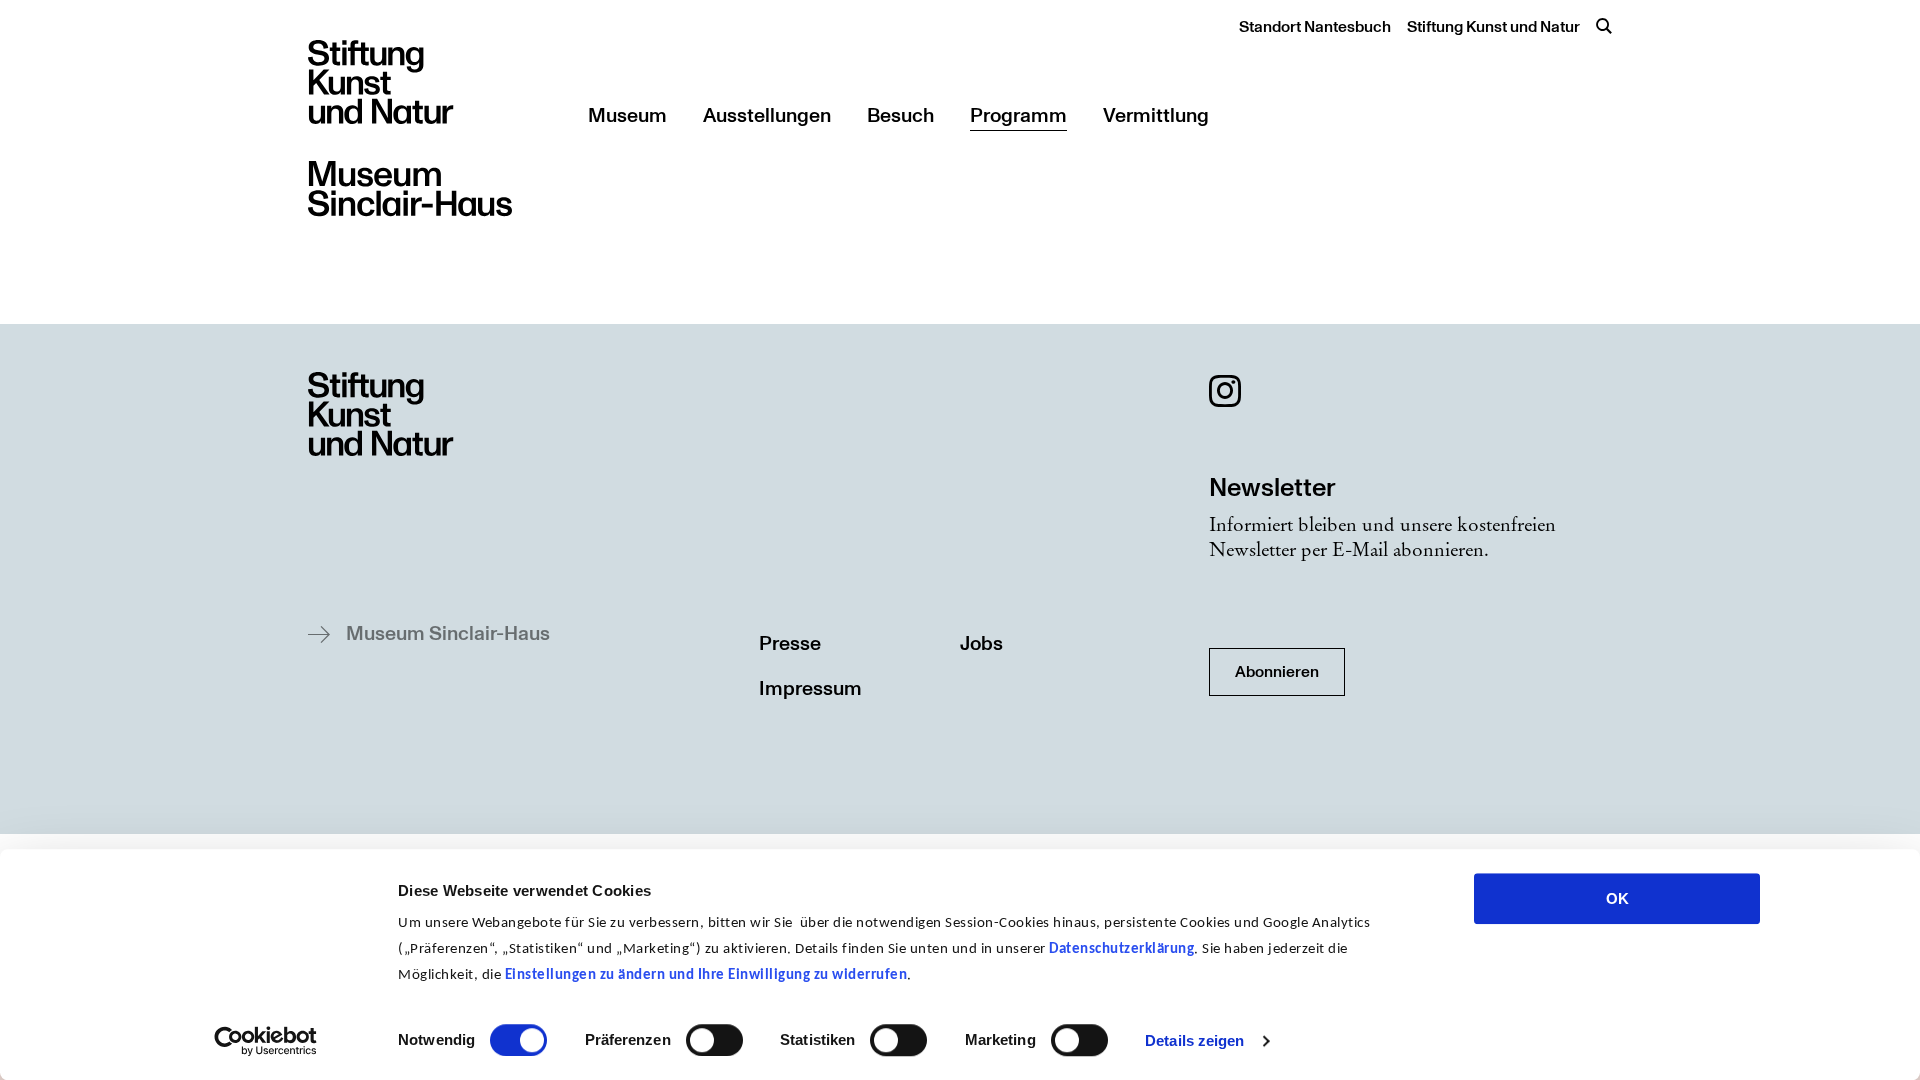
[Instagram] (1225, 394)
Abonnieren (1277, 672)
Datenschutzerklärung (1121, 949)
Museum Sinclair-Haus (448, 634)
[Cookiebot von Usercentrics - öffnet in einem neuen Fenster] (265, 1041)
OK (1617, 898)
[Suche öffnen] (1604, 26)
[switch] (714, 1040)
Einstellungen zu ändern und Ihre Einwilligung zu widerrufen (706, 975)
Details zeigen (1194, 1040)
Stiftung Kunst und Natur (1493, 27)
